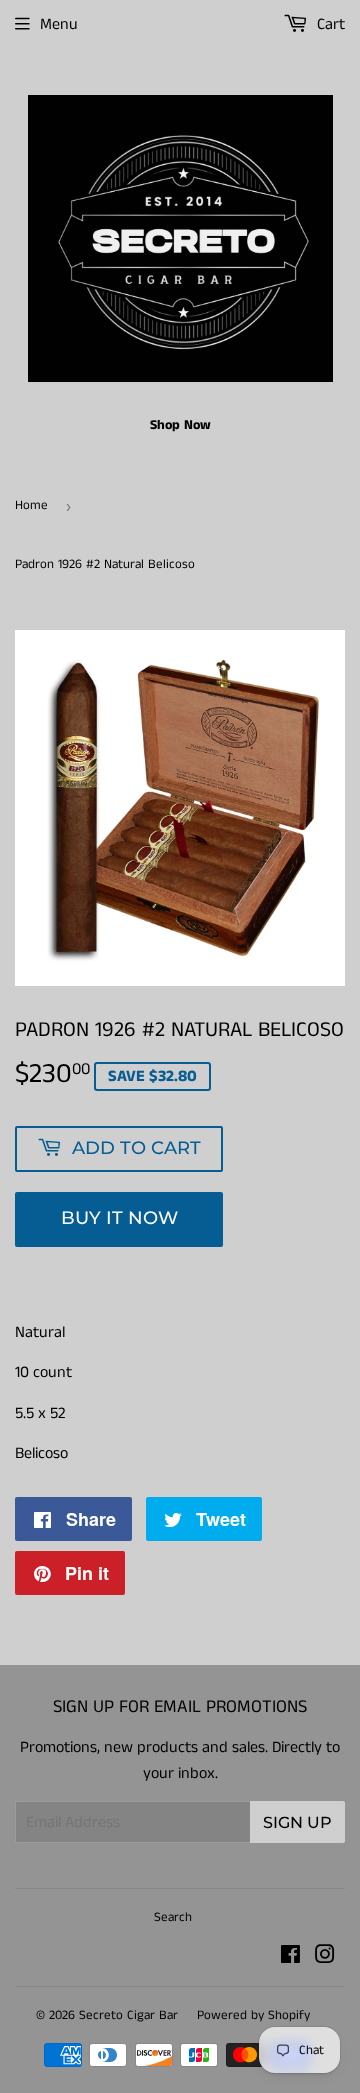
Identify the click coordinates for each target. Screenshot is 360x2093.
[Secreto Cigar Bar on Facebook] (290, 1957)
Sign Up (297, 1822)
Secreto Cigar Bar (128, 2015)
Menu (59, 24)
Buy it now (119, 1218)
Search (173, 1917)
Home (31, 505)
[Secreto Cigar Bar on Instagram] (325, 1957)
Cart (329, 24)
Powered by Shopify (253, 2015)
